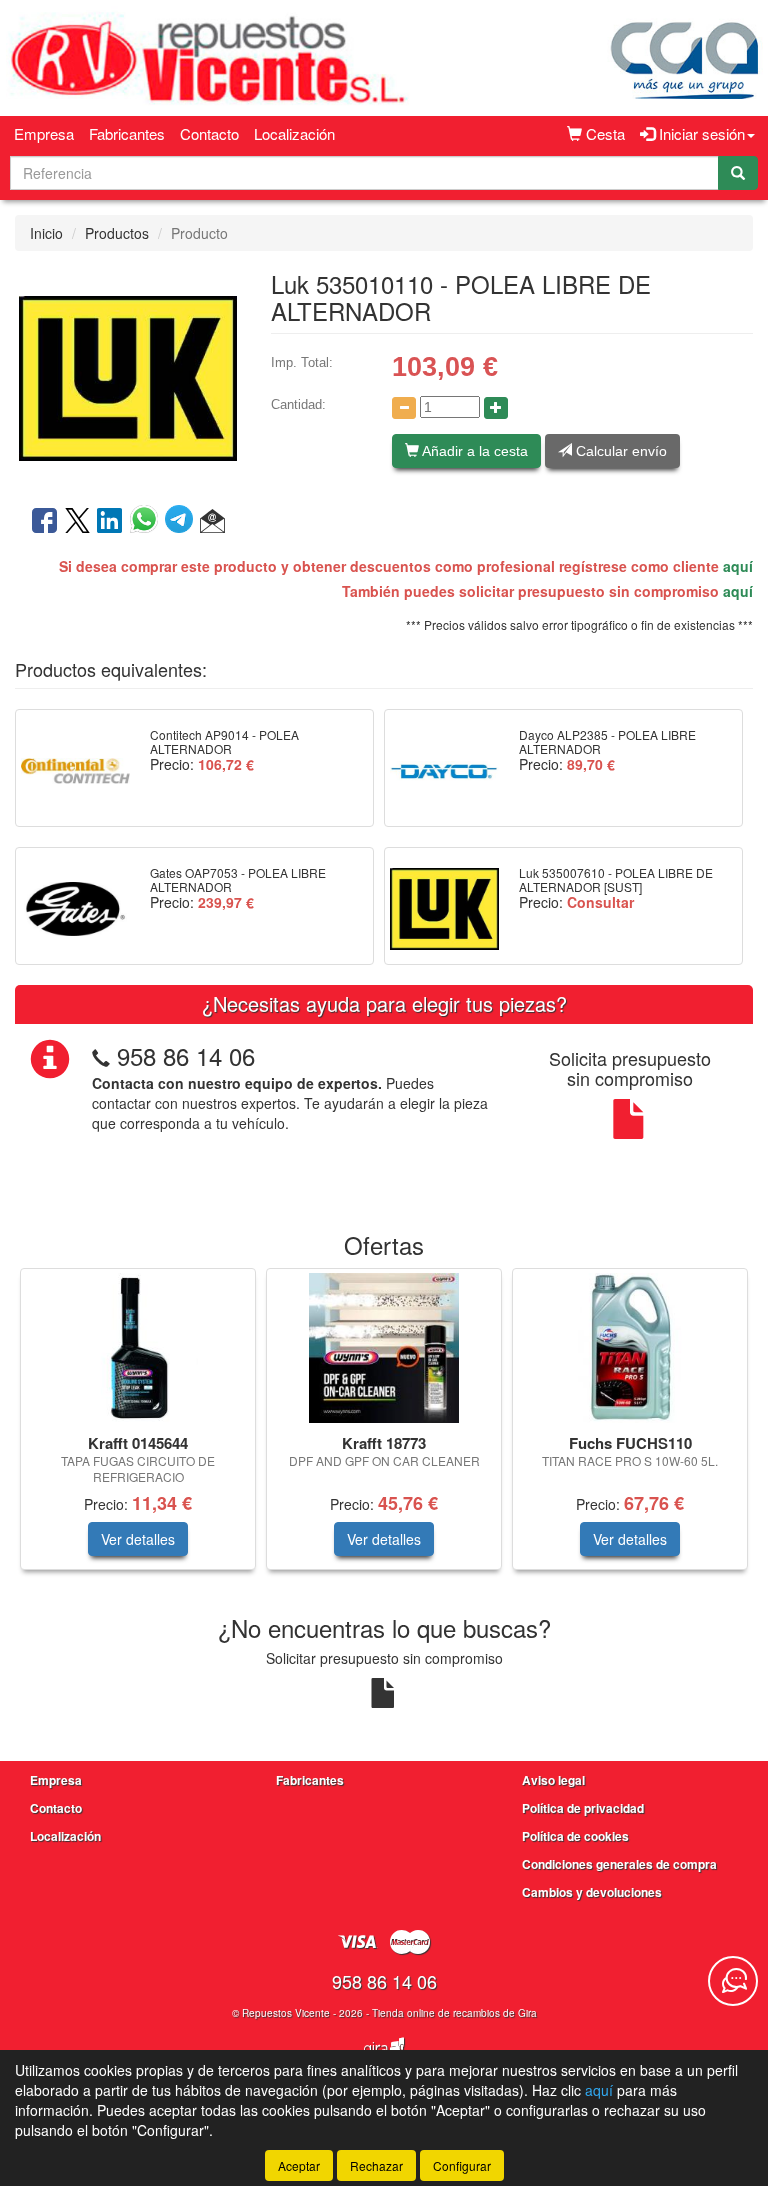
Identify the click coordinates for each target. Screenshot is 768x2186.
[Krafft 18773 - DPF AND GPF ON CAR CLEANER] (384, 1348)
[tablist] (384, 1429)
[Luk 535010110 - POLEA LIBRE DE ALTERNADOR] (128, 376)
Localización (294, 133)
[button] (212, 522)
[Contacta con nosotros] (733, 1981)
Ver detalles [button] (138, 1539)
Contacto (209, 133)
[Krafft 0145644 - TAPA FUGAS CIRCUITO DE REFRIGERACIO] (138, 1348)
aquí (738, 566)
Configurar (462, 2165)
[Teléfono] (101, 1055)
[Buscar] (738, 173)
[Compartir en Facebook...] (44, 522)
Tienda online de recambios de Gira (454, 2013)
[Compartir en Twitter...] (77, 522)
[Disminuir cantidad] (404, 408)
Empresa (44, 133)
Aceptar (299, 2165)
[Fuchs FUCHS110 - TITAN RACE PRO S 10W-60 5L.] (630, 1348)
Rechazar (376, 2165)
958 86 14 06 (186, 1055)
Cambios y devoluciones (592, 1892)
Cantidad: (298, 404)
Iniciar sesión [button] (700, 133)
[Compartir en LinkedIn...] (110, 522)
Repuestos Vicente (286, 2013)
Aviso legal (553, 1780)
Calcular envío (619, 451)
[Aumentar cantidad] (496, 408)
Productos (117, 233)
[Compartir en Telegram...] (182, 522)
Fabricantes (127, 133)
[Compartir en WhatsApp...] (147, 522)
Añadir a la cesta (473, 451)
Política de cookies (575, 1836)
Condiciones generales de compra (619, 1864)
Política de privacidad (583, 1808)
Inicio (46, 233)
